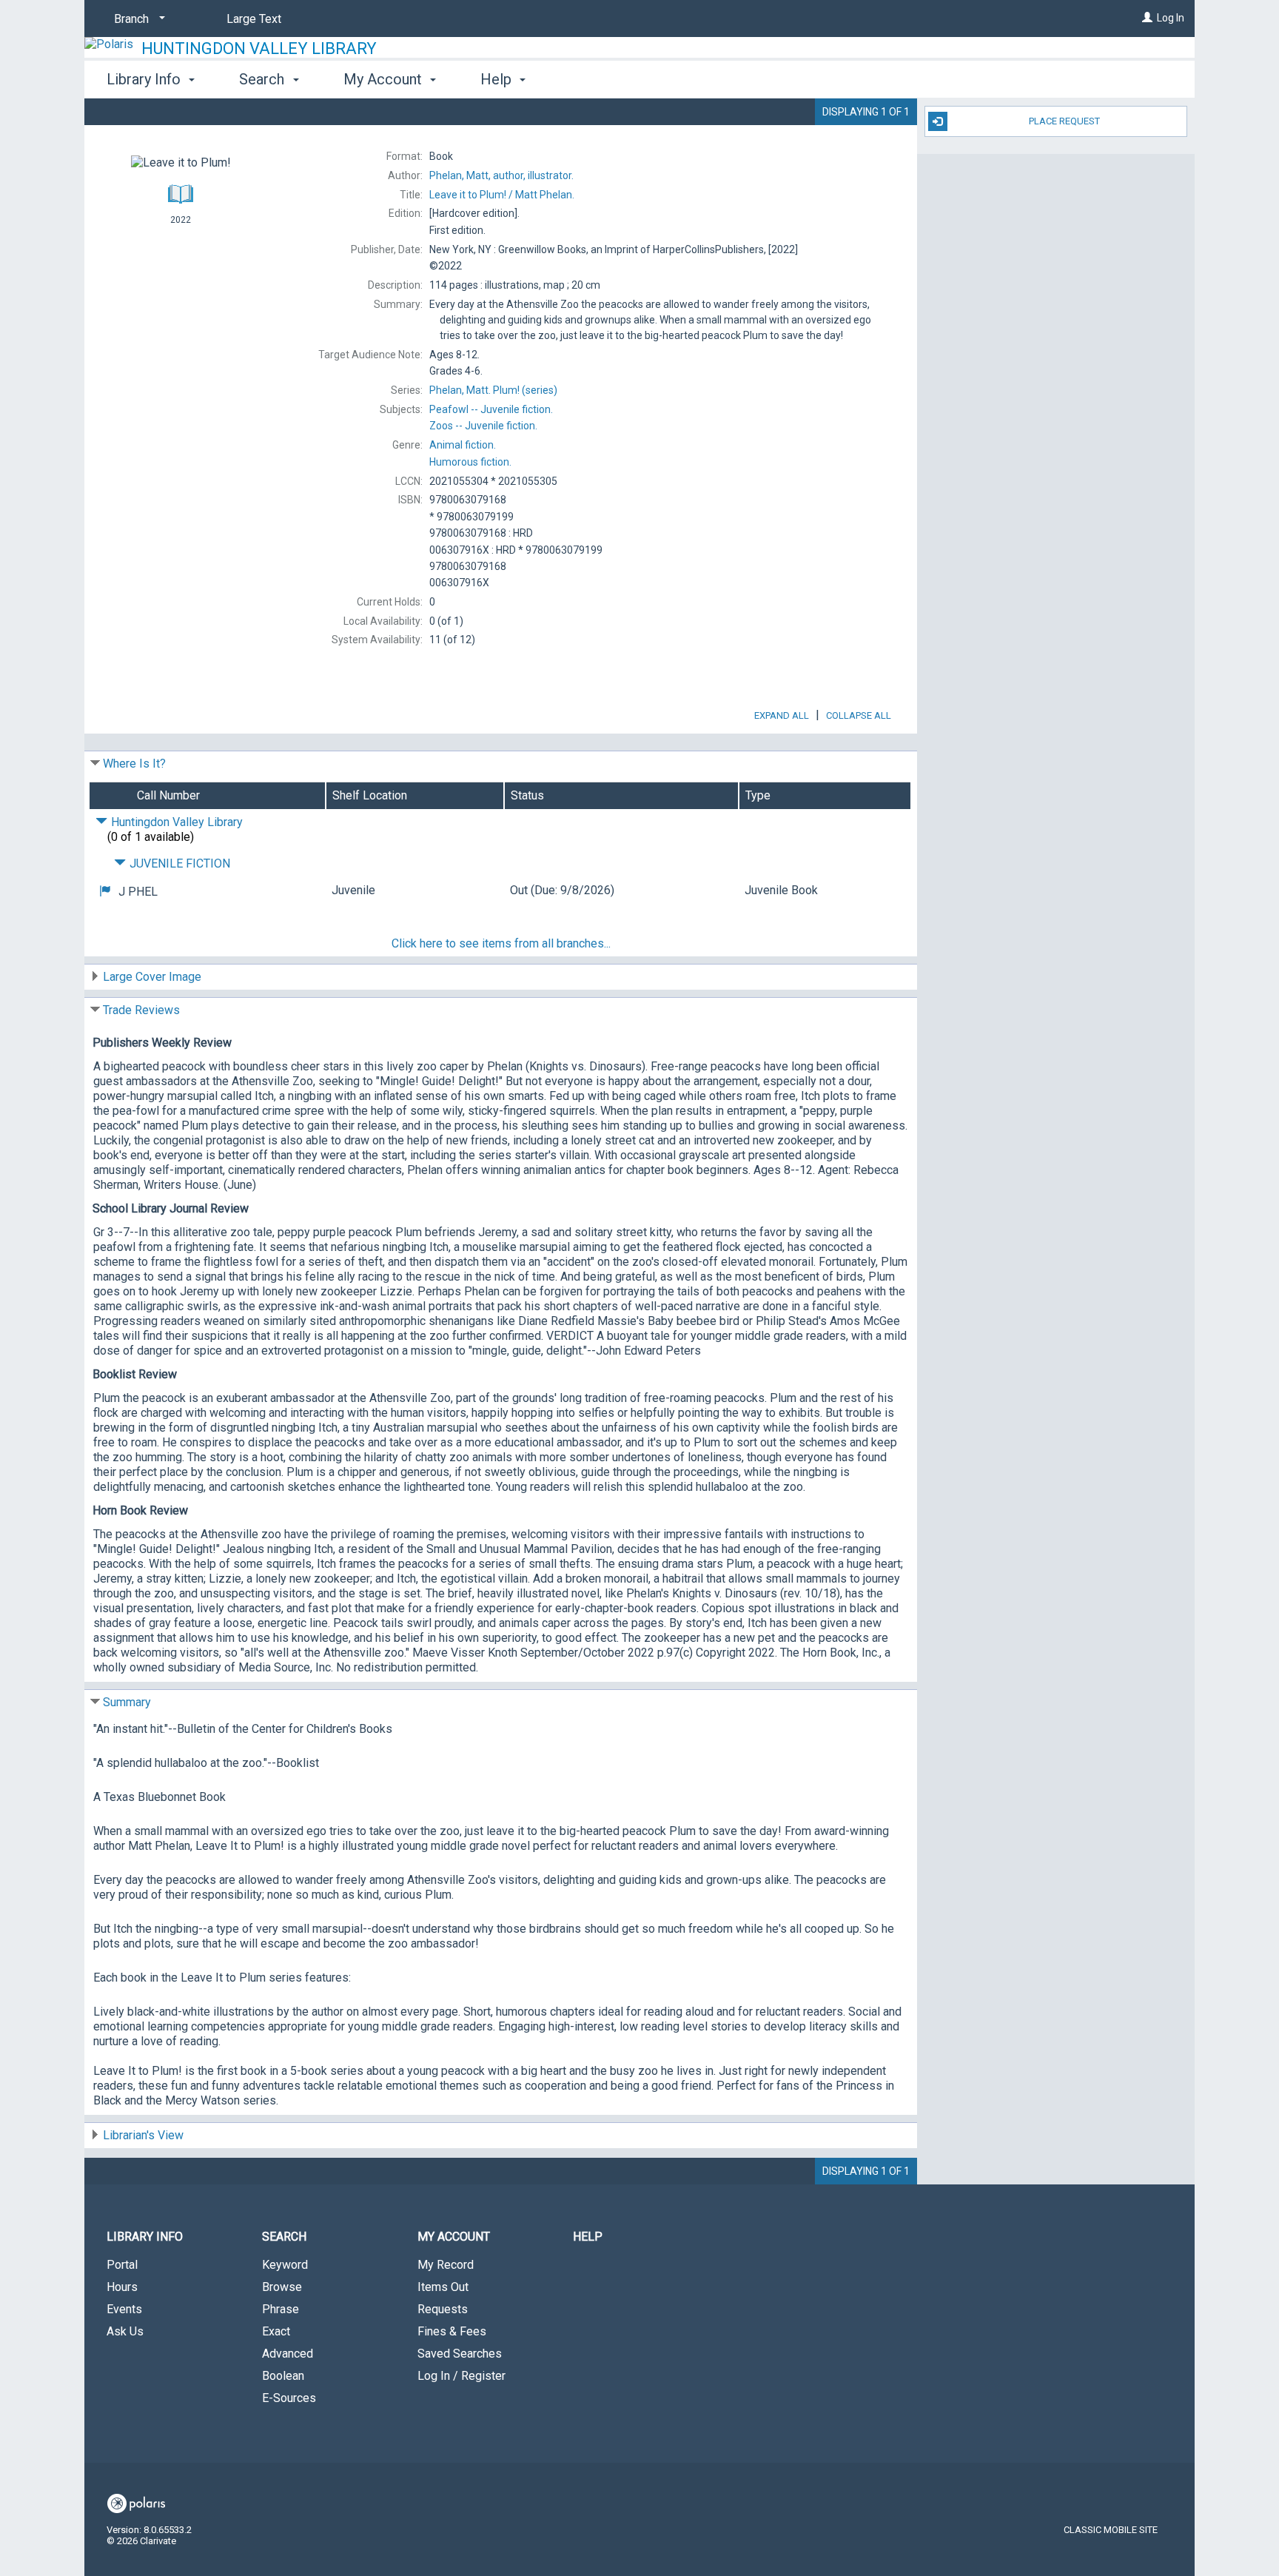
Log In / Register (461, 2376)
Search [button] (263, 79)
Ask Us (125, 2331)
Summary (127, 1702)
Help (588, 2237)
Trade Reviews (141, 1010)
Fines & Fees (452, 2331)
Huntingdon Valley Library (259, 48)
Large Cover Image (152, 977)
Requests (443, 2309)
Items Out (443, 2287)
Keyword (285, 2265)
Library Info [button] (145, 79)
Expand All (782, 715)
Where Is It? (134, 764)
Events (124, 2309)
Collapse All (859, 715)
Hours (122, 2287)
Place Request (1064, 121)
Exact (276, 2331)
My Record (446, 2265)
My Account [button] (385, 79)
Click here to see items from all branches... (501, 943)
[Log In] (1147, 18)
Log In (1171, 18)
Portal (122, 2265)
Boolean (283, 2376)
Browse (282, 2287)
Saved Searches (460, 2354)
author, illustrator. (501, 175)
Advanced (288, 2354)
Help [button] (498, 79)
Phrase (281, 2309)
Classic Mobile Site (1111, 2530)
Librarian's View (143, 2135)
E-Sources (289, 2398)
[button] (105, 892)
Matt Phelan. (502, 195)
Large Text (254, 19)
